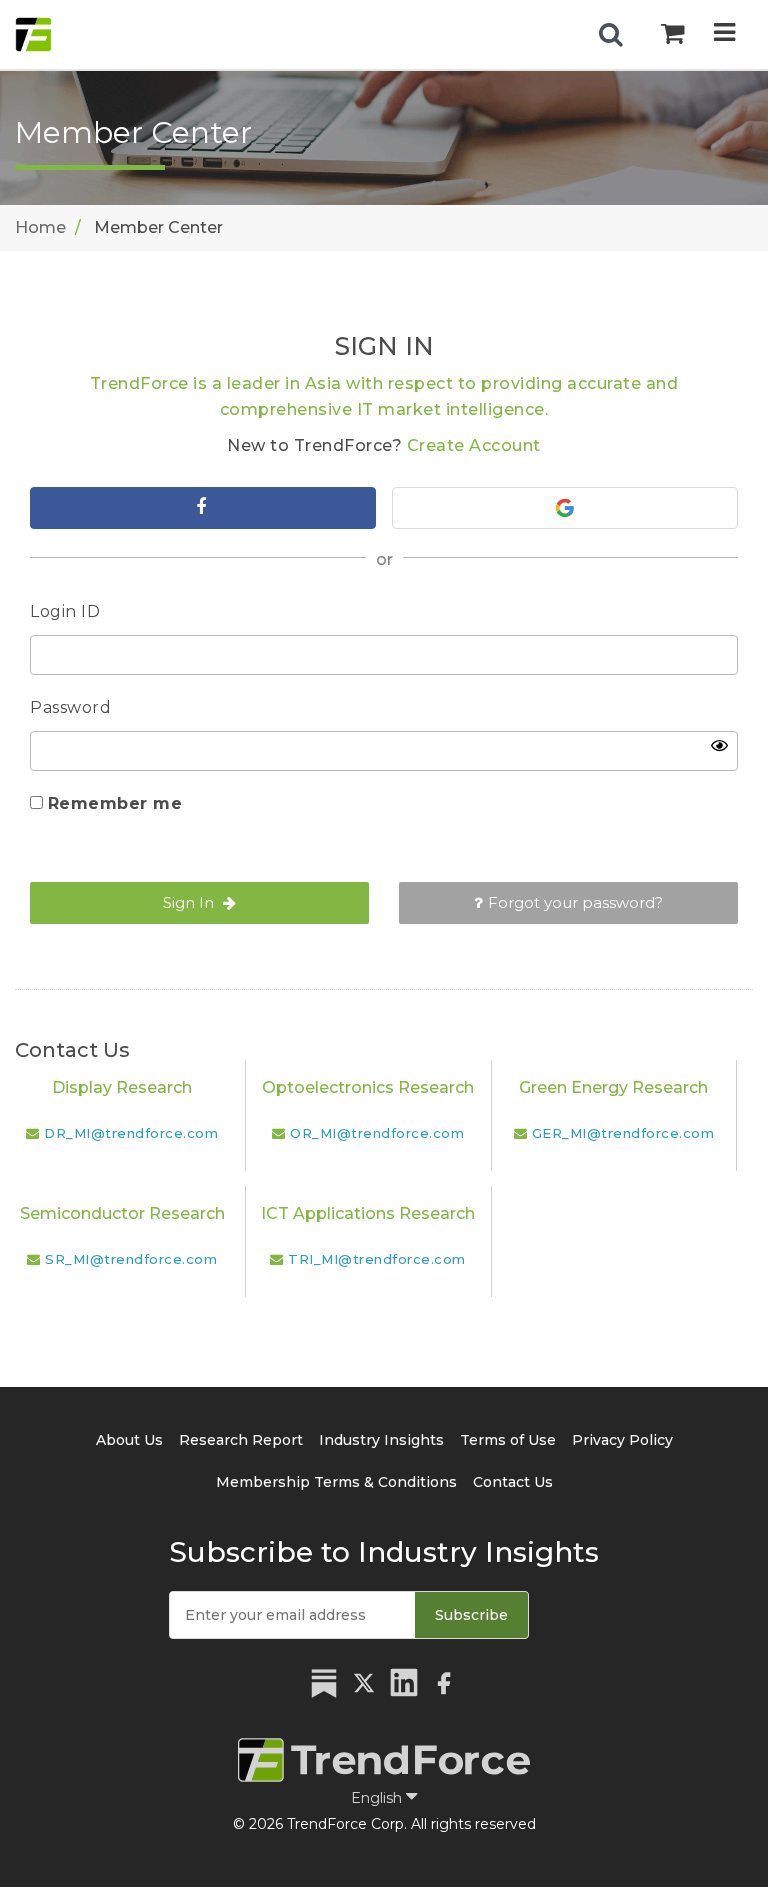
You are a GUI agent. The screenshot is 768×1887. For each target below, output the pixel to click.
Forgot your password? (575, 902)
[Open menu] (724, 34)
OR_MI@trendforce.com (377, 1133)
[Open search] (611, 35)
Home (40, 227)
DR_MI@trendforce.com (131, 1133)
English (378, 1798)
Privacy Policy (622, 1440)
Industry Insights (381, 1440)
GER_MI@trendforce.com (623, 1133)
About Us (129, 1440)
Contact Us (513, 1482)
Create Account (474, 445)
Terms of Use (508, 1440)
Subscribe (471, 1615)
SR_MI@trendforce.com (131, 1259)
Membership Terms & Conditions (336, 1482)
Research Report (241, 1440)
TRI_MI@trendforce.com (377, 1259)
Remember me (115, 803)
